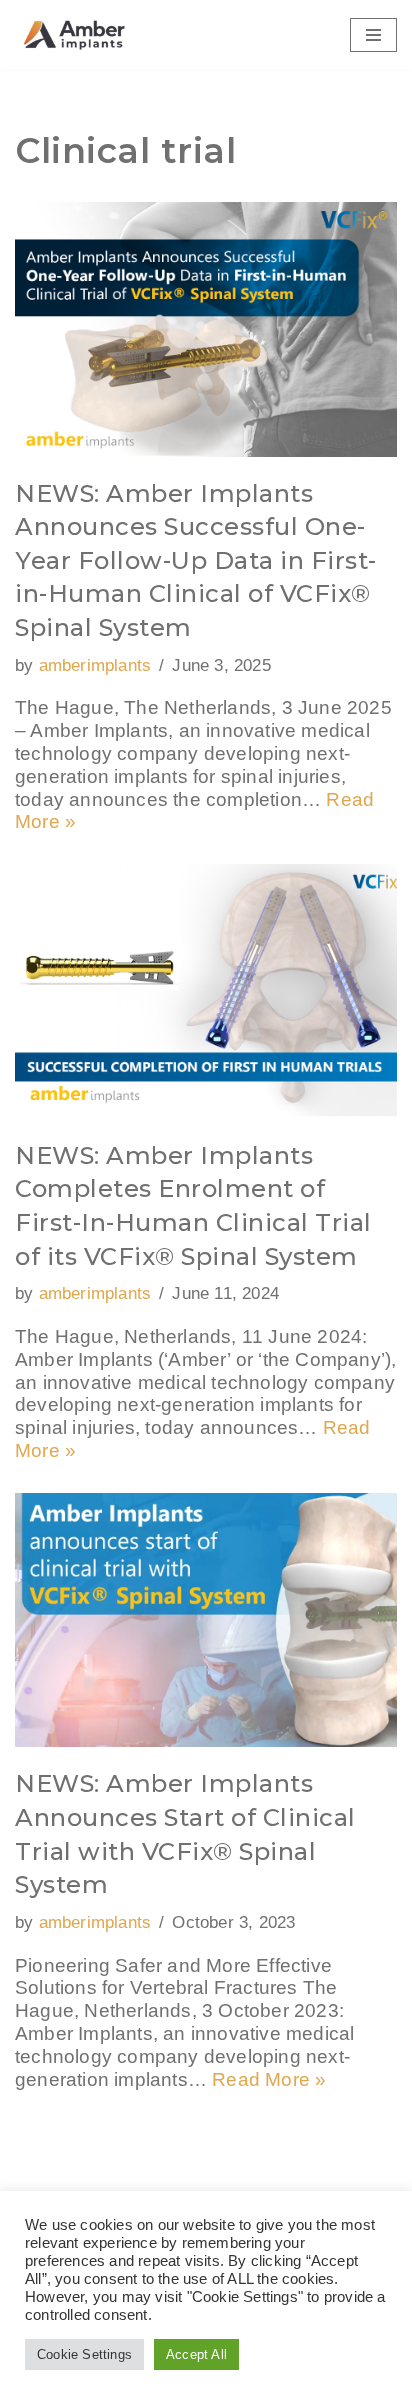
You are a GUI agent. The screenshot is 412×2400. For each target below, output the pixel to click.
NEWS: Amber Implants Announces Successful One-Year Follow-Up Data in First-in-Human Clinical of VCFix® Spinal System (196, 560)
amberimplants (95, 665)
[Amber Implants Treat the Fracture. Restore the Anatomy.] (75, 35)
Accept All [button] (196, 2354)
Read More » (269, 2079)
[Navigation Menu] (373, 35)
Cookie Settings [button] (84, 2354)
